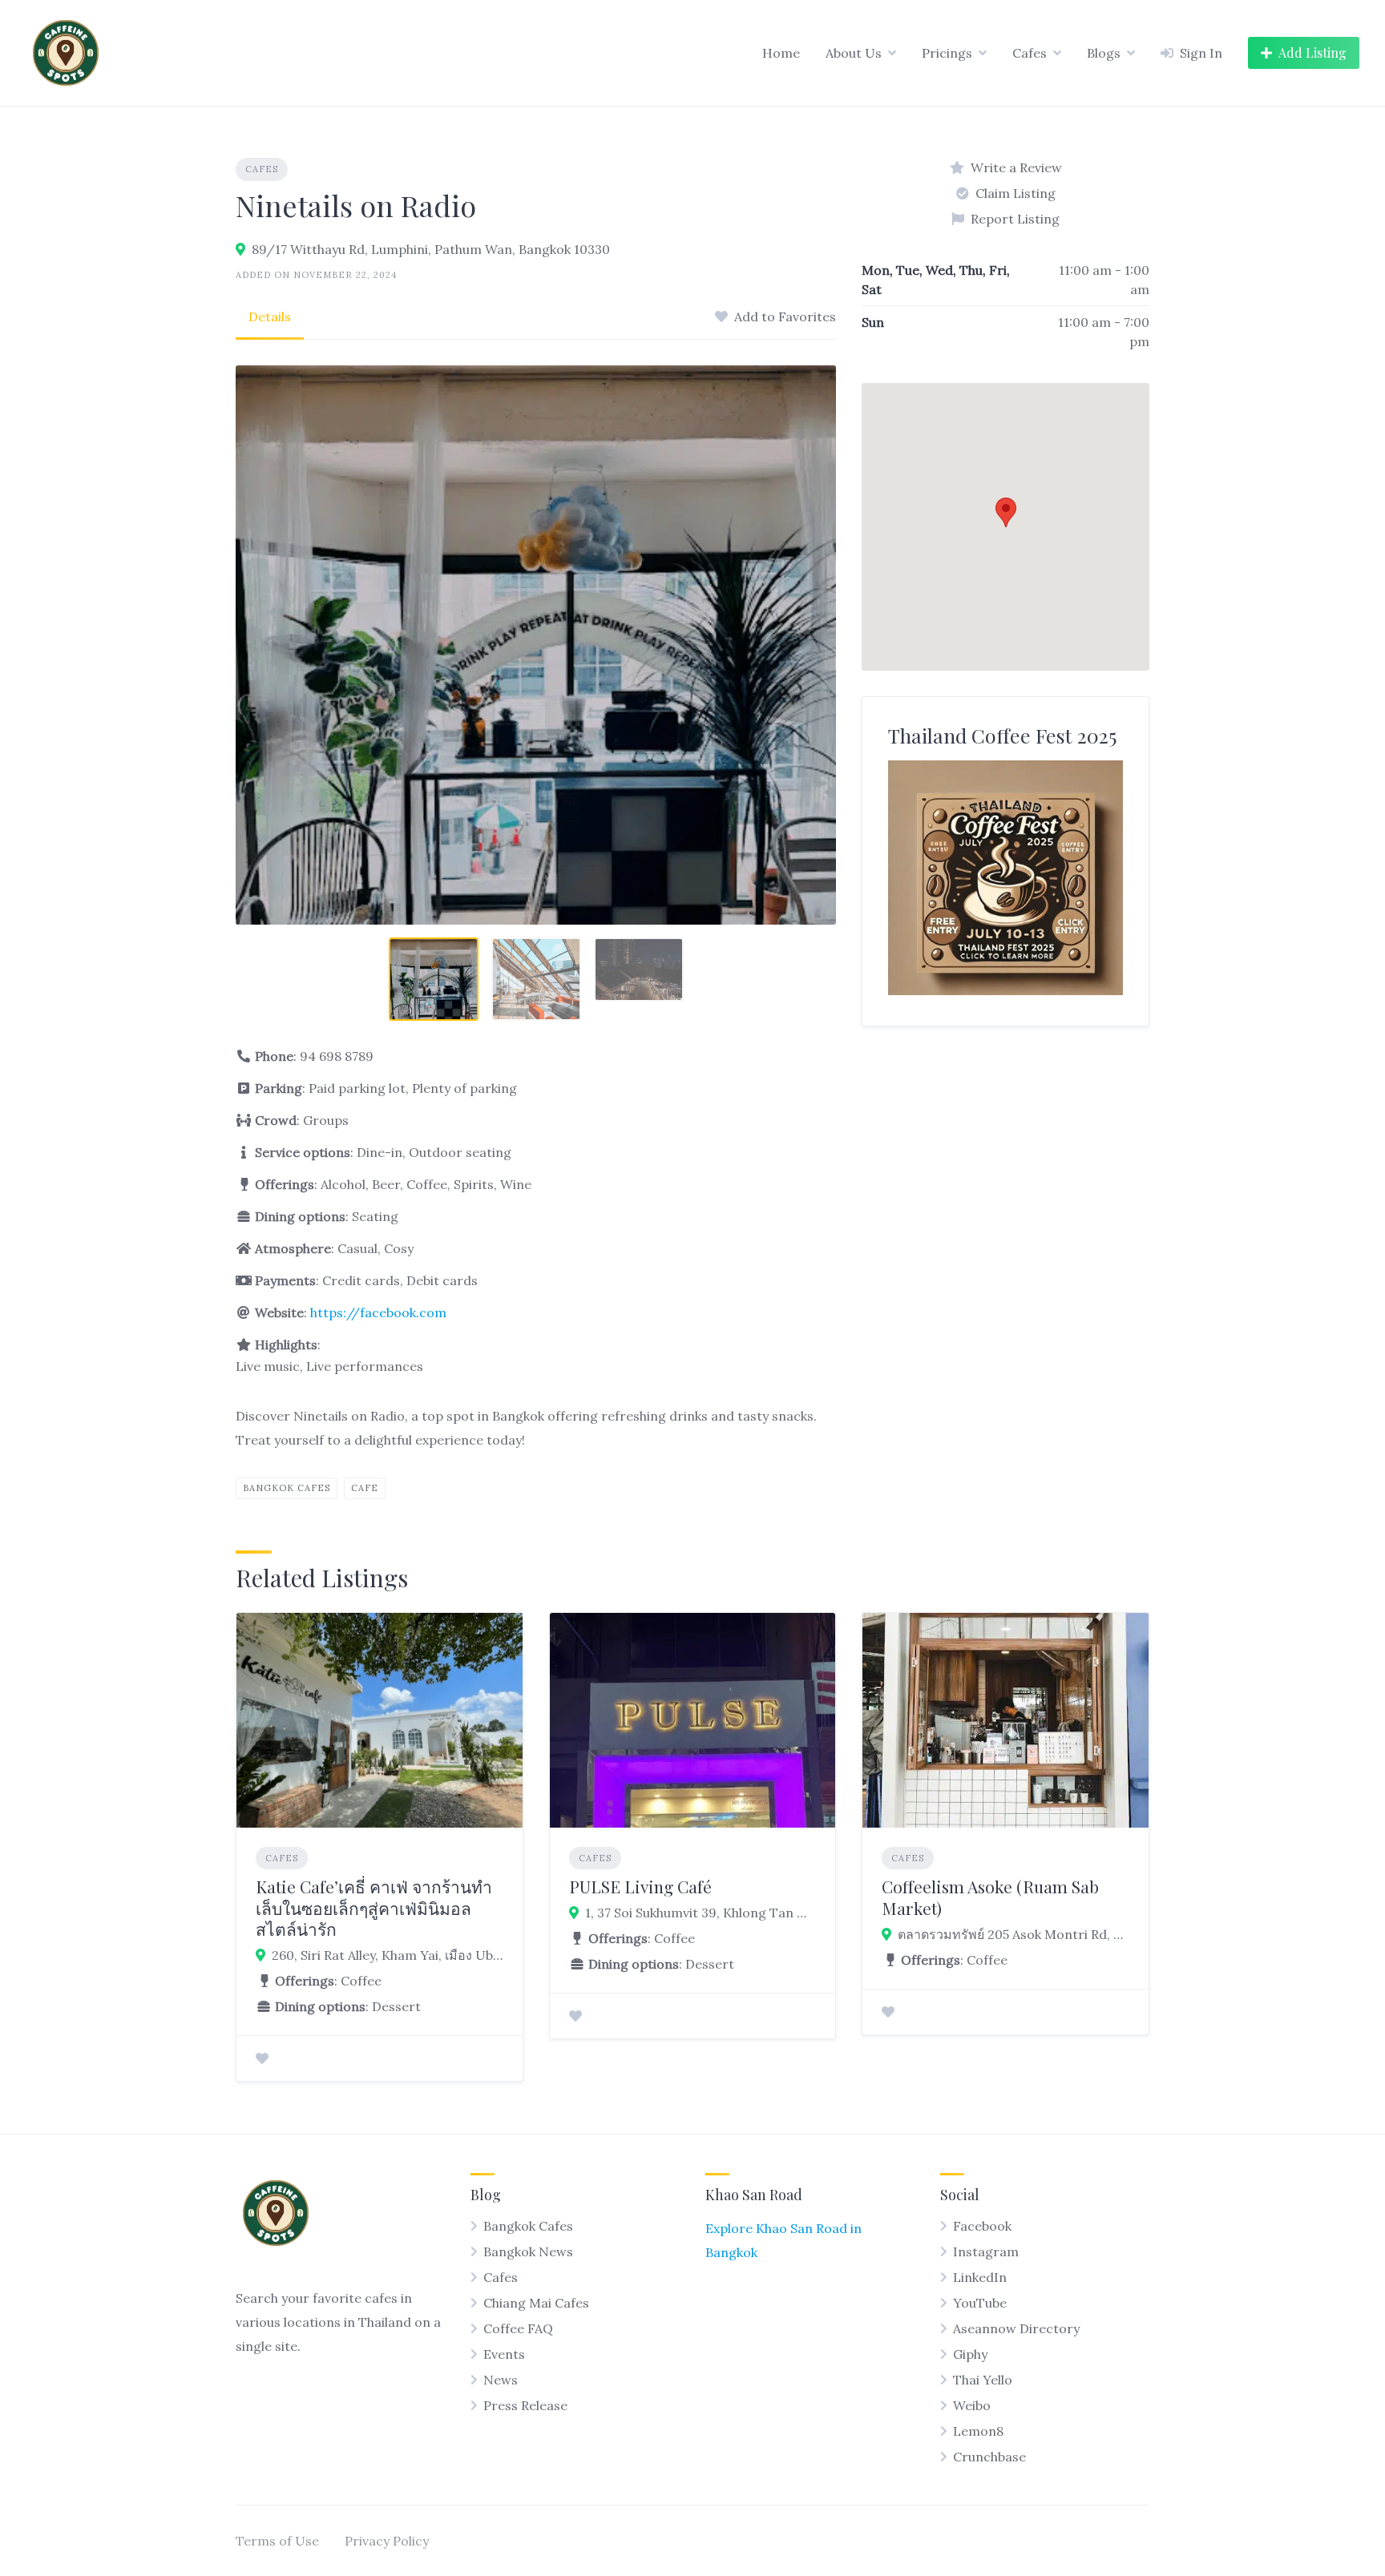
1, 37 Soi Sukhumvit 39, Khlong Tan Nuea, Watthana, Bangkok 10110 (701, 1913)
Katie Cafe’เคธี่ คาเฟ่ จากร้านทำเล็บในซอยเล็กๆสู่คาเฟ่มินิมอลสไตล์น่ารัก (374, 1907)
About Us (854, 53)
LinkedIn (980, 2277)
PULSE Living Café (640, 1886)
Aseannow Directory (1016, 2328)
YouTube (980, 2303)
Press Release (525, 2405)
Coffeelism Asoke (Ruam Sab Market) (990, 1897)
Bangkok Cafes (287, 1488)
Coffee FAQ (518, 2328)
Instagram (986, 2251)
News (501, 2380)
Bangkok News (528, 2251)
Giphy (970, 2354)
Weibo (972, 2405)
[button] (1006, 512)
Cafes (1030, 53)
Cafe (365, 1488)
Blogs (1104, 53)
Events (504, 2354)
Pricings (947, 53)
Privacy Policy (387, 2541)
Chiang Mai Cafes (536, 2303)
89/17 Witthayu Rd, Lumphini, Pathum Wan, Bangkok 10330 (431, 249)
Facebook (982, 2226)
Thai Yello (983, 2380)
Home (781, 53)
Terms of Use (277, 2541)
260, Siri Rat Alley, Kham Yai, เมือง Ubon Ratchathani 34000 (388, 1955)
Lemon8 (978, 2431)
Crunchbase (989, 2457)
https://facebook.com (378, 1312)
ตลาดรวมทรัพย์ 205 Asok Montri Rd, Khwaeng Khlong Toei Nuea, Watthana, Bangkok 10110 (1014, 1934)
